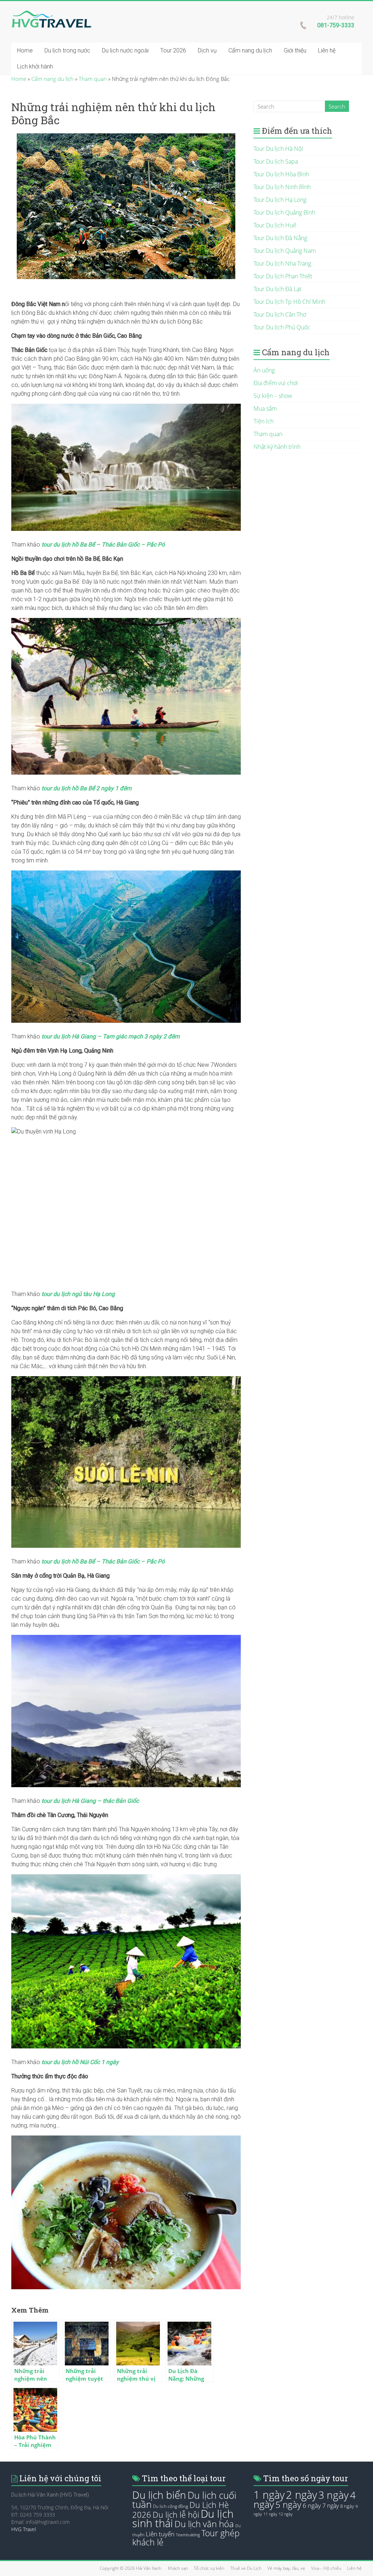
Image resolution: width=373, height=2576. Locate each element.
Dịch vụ (207, 50)
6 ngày (312, 2505)
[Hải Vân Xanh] (51, 14)
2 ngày (301, 2495)
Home (25, 50)
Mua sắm (265, 408)
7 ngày (331, 2506)
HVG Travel (24, 2529)
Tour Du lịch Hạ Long (280, 200)
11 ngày (270, 2514)
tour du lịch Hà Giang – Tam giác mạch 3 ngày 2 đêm (111, 1036)
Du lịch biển (159, 2495)
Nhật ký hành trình (277, 447)
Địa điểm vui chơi (276, 383)
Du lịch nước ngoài (125, 50)
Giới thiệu (295, 50)
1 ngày (269, 2495)
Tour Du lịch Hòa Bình (281, 174)
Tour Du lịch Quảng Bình (284, 212)
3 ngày (333, 2495)
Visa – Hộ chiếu (326, 2568)
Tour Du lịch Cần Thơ (280, 314)
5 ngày (288, 2505)
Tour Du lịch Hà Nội (278, 149)
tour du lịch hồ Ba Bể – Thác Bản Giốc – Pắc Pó (102, 545)
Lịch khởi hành (35, 66)
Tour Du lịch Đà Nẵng (280, 238)
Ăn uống (264, 370)
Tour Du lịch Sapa (276, 161)
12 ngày (286, 2514)
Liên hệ (327, 50)
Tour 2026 (173, 50)
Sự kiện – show (273, 396)
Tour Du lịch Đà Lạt (277, 289)
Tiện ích (264, 421)
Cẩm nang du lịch (250, 50)
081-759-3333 (336, 25)
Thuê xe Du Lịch (246, 2568)
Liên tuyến (160, 2534)
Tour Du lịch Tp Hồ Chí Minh (289, 302)
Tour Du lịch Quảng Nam (285, 251)
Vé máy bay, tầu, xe (286, 2568)
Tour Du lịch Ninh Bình (282, 187)
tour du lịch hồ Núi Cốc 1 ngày (80, 2062)
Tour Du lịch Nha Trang (282, 263)
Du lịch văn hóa (204, 2524)
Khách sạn (178, 2568)
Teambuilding (188, 2535)
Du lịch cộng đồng (170, 2506)
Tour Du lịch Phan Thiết (283, 276)
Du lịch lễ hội (176, 2515)
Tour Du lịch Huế (275, 225)
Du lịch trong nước (67, 50)
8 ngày (347, 2506)
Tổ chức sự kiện (209, 2568)
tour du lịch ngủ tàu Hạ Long (78, 1294)
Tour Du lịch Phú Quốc (282, 327)
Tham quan (93, 79)
